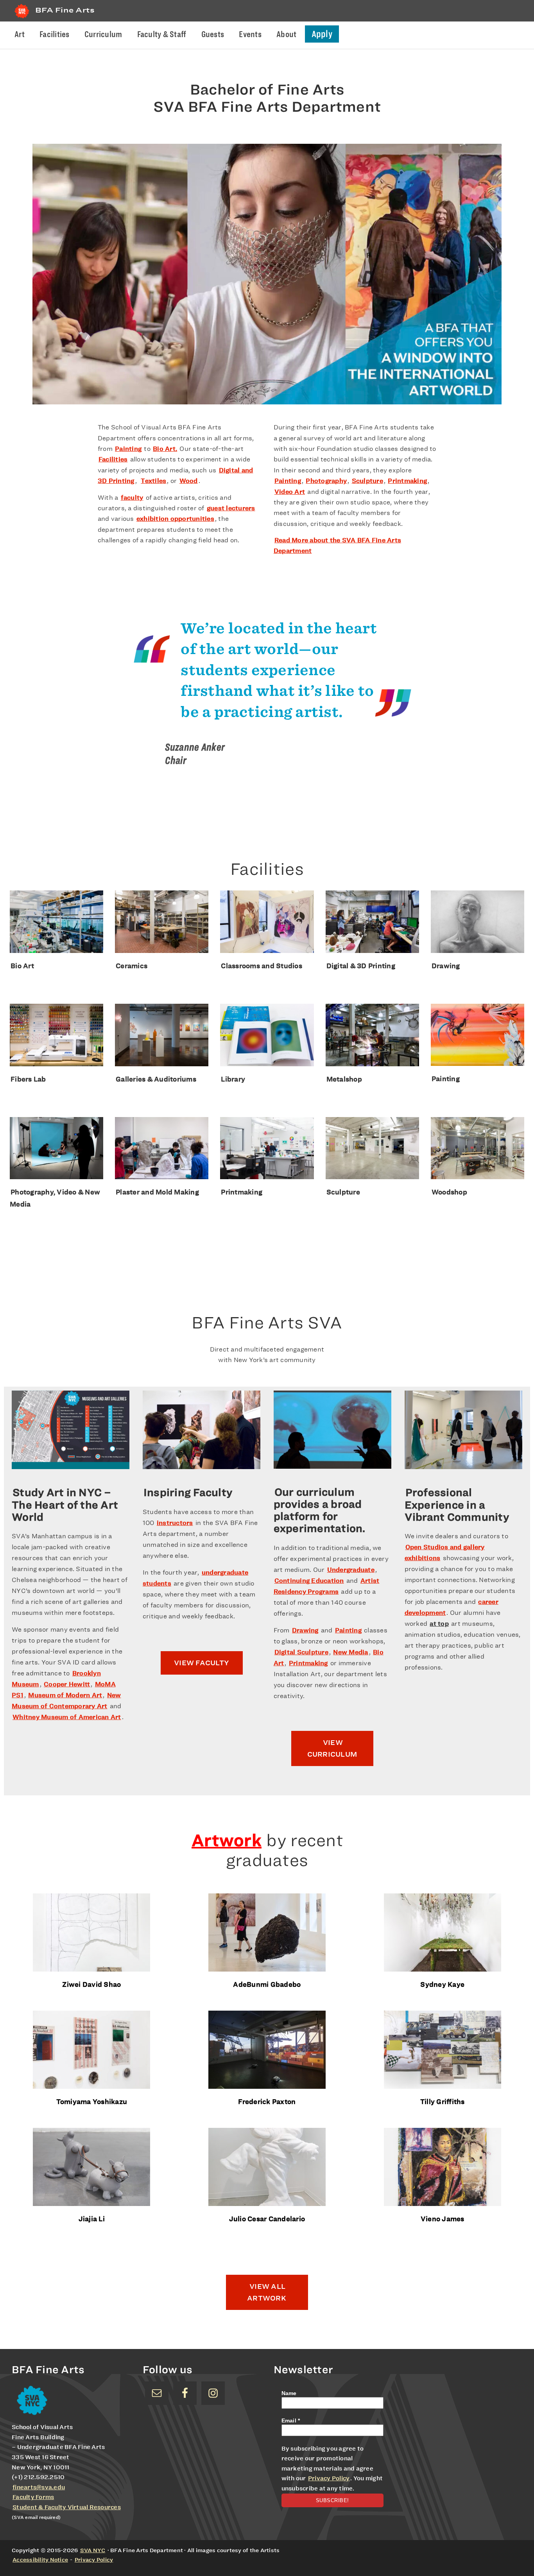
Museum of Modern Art (65, 1695)
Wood (189, 481)
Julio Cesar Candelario (267, 2219)
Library (233, 1079)
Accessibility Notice (40, 2560)
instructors (175, 1523)
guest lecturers (231, 508)
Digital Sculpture (301, 1652)
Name (289, 2393)
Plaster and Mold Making (157, 1192)
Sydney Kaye (442, 1984)
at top (439, 1624)
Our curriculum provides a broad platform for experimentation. (320, 1510)
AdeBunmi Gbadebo (267, 1984)
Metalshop (344, 1079)
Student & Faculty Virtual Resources (67, 2507)
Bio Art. (165, 449)
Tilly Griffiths (443, 2101)
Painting (128, 449)
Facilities (113, 459)
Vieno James (443, 2219)
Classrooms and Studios (262, 966)
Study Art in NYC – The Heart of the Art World (65, 1505)
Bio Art (22, 966)
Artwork (227, 1840)
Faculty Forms (33, 2497)
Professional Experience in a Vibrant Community (457, 1505)
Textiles (153, 481)
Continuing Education (309, 1581)
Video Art (290, 492)
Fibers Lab (28, 1079)
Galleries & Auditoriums (156, 1079)
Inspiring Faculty (188, 1492)
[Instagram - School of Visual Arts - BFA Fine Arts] (213, 2393)
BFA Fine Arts (65, 10)
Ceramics (132, 966)
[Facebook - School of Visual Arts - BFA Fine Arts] (185, 2393)
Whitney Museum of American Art (67, 1717)
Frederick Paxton (267, 2101)
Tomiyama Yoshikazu (92, 2101)
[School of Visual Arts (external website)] (22, 18)
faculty (132, 498)
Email (291, 2420)
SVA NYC (93, 2550)
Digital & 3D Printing (361, 966)
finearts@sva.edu (39, 2487)
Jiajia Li (92, 2219)
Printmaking (407, 481)
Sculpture (367, 481)
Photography (326, 481)
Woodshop (449, 1192)
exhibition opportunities (175, 519)
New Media (350, 1652)
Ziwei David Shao (91, 1984)
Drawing (446, 966)
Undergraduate (351, 1570)
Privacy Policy (329, 2478)
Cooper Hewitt (67, 1684)
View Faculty (202, 1663)
